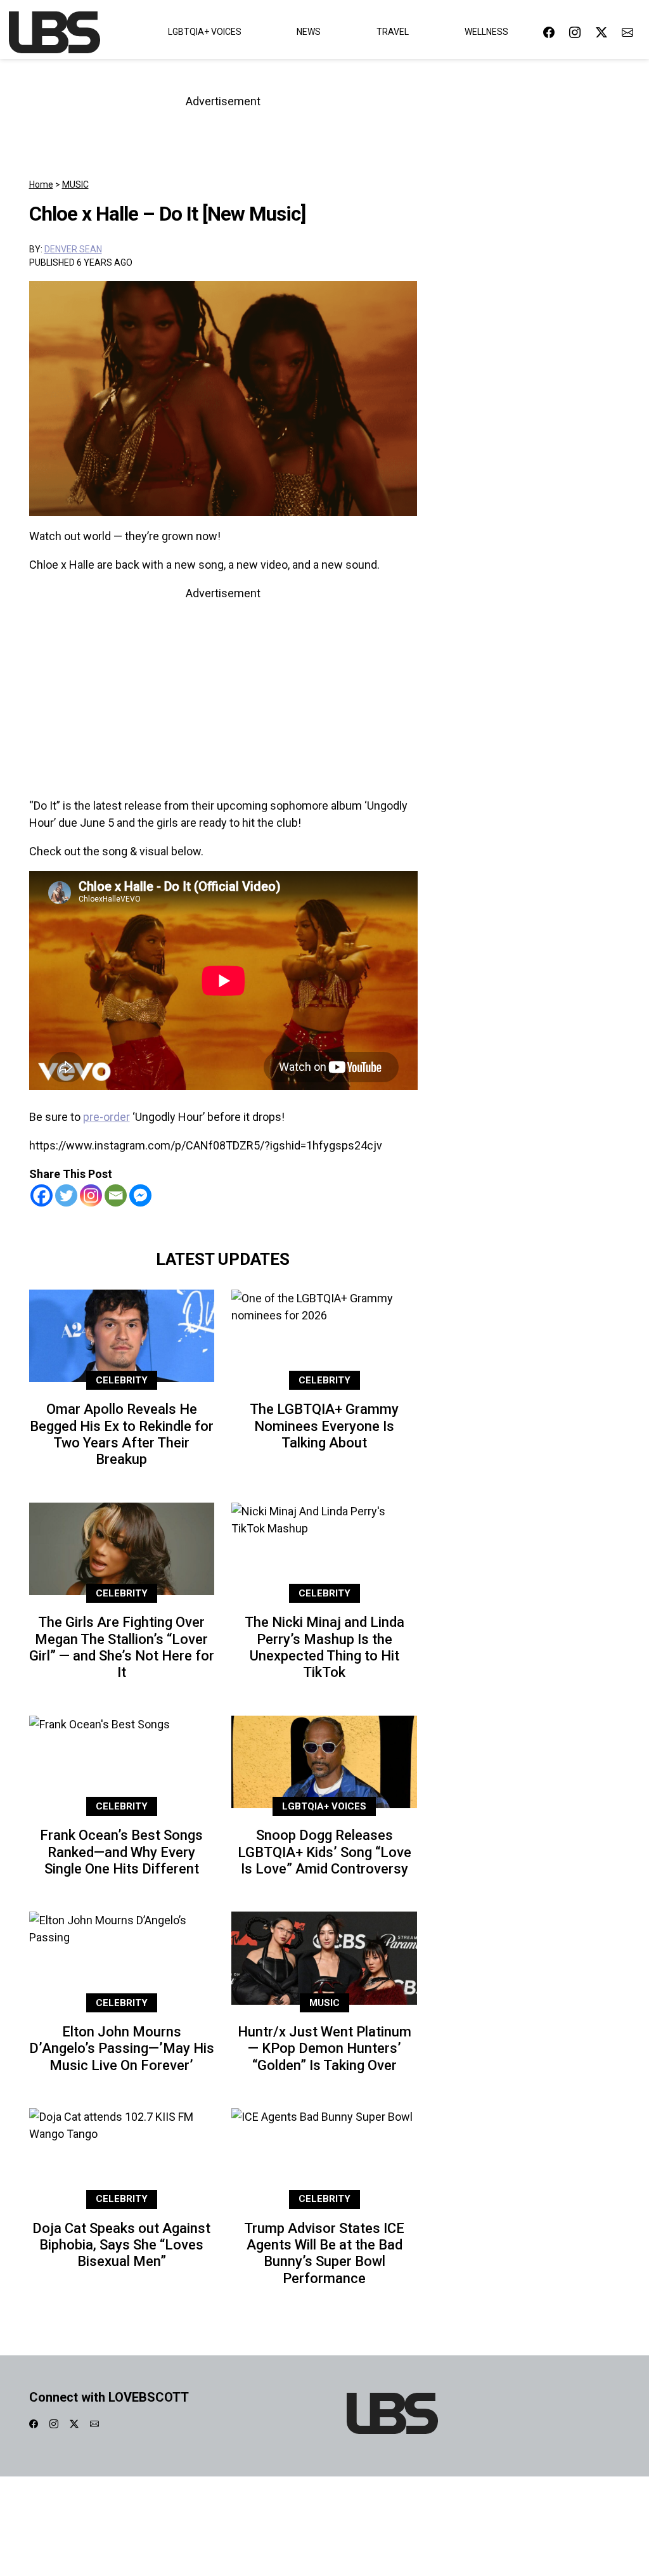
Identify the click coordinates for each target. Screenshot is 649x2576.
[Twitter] (66, 1195)
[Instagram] (91, 1195)
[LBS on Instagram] (575, 32)
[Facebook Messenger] (140, 1195)
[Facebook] (42, 1195)
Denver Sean (73, 249)
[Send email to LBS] (627, 32)
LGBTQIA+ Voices (205, 32)
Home (41, 184)
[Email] (116, 1195)
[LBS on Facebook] (549, 32)
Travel (393, 32)
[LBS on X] (601, 32)
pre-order (106, 1117)
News (309, 32)
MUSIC (75, 184)
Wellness (486, 32)
